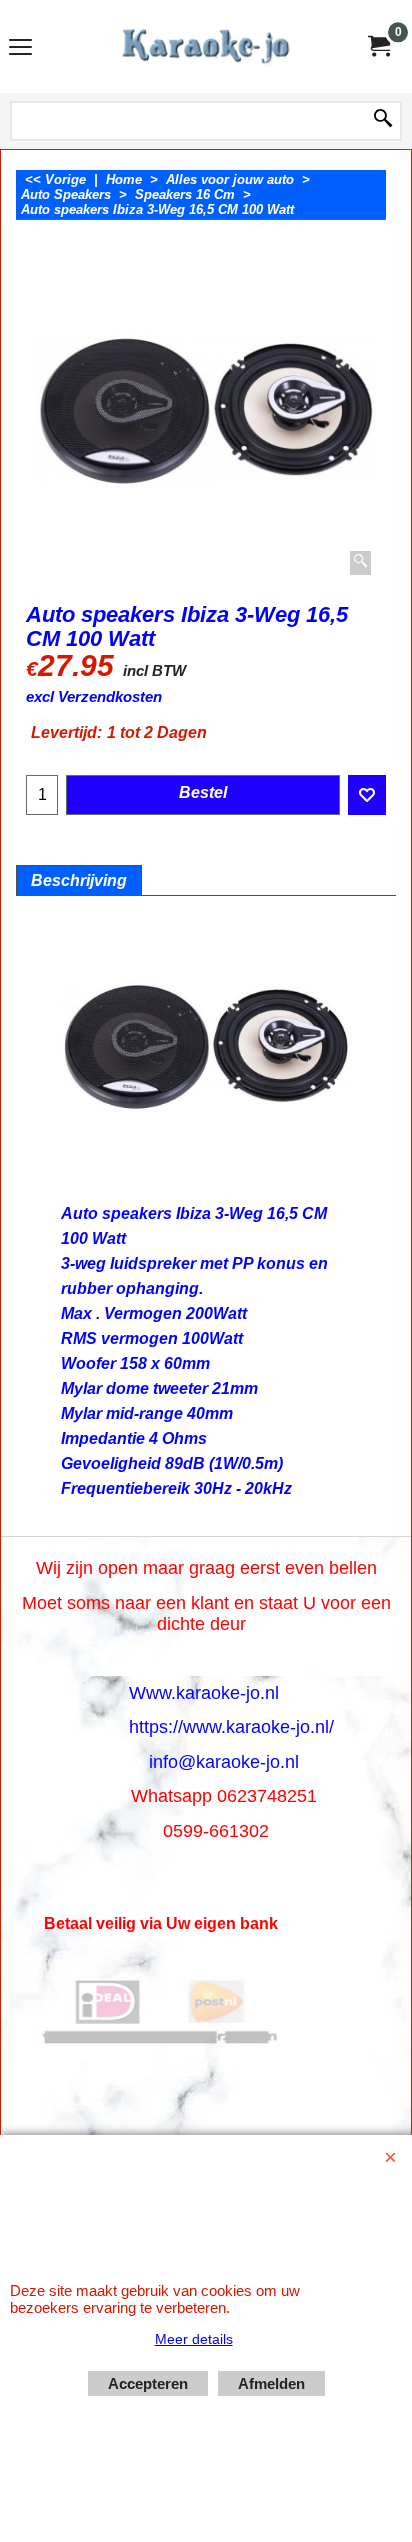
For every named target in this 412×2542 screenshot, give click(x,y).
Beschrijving (79, 880)
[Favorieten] (367, 795)
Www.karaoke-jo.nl (204, 1693)
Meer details (194, 2339)
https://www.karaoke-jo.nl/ (231, 1727)
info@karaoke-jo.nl (224, 1762)
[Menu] (20, 48)
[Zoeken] (383, 120)
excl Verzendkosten (94, 697)
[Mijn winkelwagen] (378, 46)
